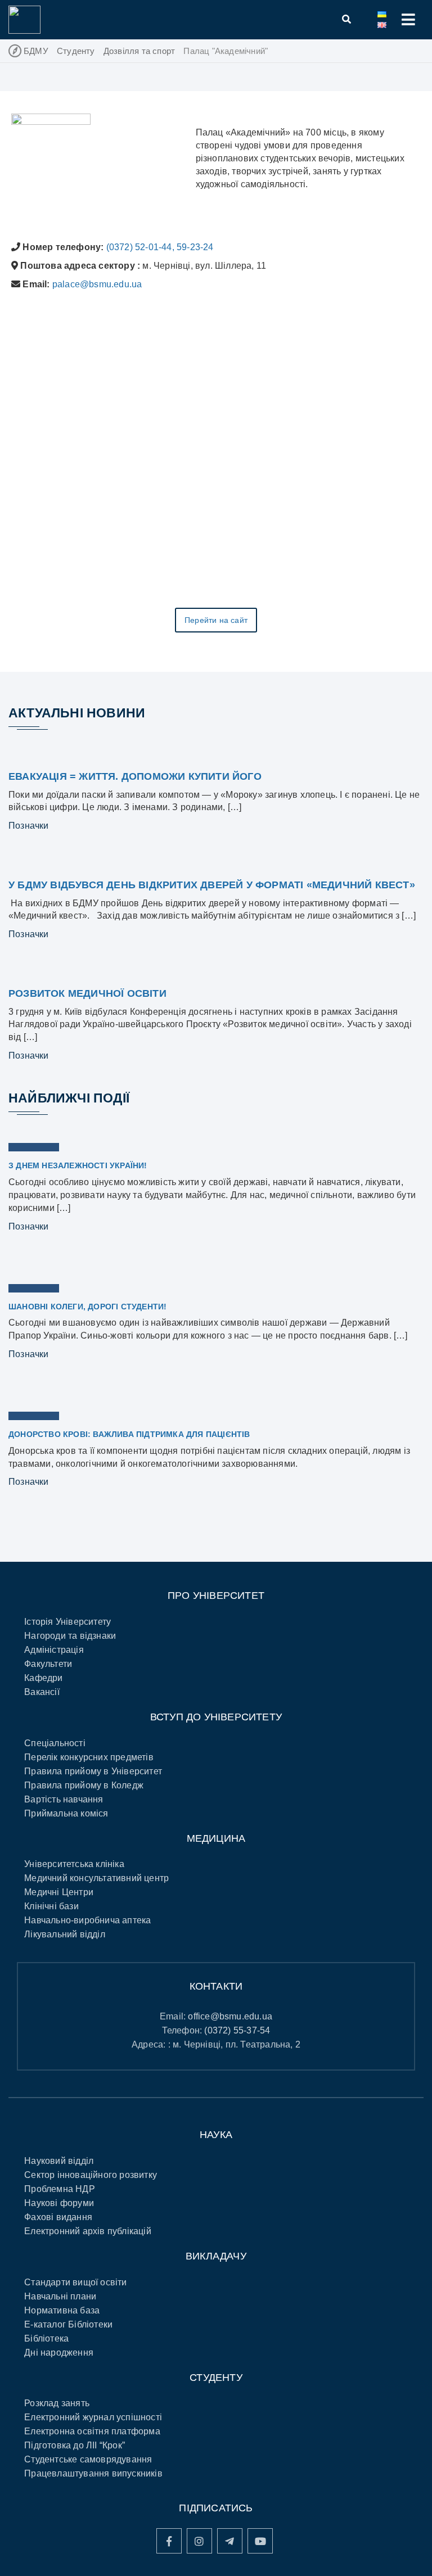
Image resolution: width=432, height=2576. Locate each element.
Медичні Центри (59, 1892)
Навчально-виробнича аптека (87, 1920)
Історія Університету (67, 1622)
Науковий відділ (59, 2161)
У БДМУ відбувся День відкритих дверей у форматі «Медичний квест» (212, 885)
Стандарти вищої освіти (75, 2282)
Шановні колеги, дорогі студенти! (87, 1307)
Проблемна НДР (60, 2189)
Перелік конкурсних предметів (89, 1757)
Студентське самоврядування (88, 2459)
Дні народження (59, 2353)
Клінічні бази (51, 1906)
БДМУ (36, 51)
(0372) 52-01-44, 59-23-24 (160, 247)
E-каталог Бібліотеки (68, 2324)
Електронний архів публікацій (88, 2231)
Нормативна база (62, 2310)
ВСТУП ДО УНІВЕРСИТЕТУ (216, 1717)
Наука (216, 2135)
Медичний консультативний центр (96, 1878)
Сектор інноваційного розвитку (91, 2175)
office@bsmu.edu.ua (230, 2016)
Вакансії (42, 1692)
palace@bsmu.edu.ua (97, 284)
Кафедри (43, 1678)
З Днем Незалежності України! (78, 1165)
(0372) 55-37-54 (237, 2030)
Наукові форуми (59, 2203)
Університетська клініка (74, 1864)
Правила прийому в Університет (93, 1771)
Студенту (76, 51)
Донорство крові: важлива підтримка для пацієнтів (129, 1434)
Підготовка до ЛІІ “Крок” (75, 2445)
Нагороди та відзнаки (70, 1636)
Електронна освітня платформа (92, 2431)
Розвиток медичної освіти (87, 993)
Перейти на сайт (216, 620)
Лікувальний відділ (65, 1934)
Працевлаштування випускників (93, 2473)
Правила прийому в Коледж (84, 1785)
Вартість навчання (64, 1799)
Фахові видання (58, 2217)
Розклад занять (57, 2403)
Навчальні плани (60, 2296)
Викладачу (216, 2256)
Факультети (48, 1664)
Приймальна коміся (66, 1813)
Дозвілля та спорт (139, 51)
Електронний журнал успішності (93, 2417)
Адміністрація (54, 1650)
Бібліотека (46, 2338)
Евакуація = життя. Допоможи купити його (135, 776)
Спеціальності (55, 1743)
